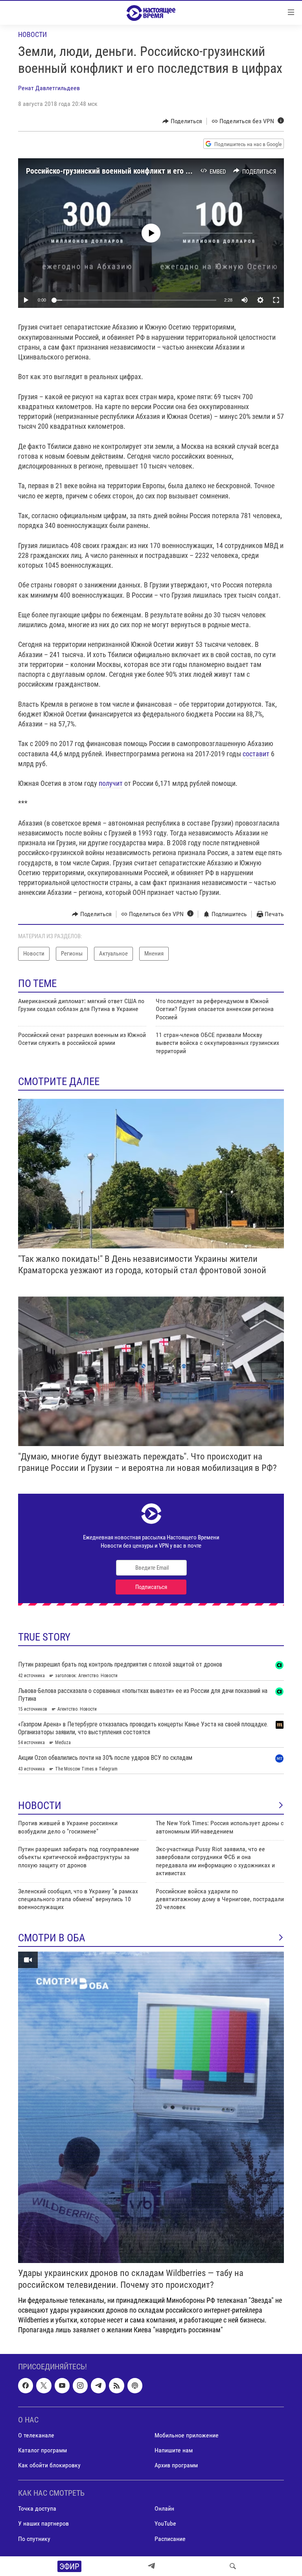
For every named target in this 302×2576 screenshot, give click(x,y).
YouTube (165, 2524)
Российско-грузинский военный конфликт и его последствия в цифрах (143, 171)
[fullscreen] (276, 300)
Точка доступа (37, 2509)
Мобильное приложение (187, 2435)
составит (256, 754)
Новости (32, 34)
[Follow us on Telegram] (98, 2386)
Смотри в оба (52, 1938)
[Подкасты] (135, 2386)
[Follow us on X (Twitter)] (44, 2386)
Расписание (170, 2539)
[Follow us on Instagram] (80, 2386)
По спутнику (34, 2539)
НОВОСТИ (40, 1806)
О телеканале (36, 2435)
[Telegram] (151, 2566)
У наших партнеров (43, 2524)
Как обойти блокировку (49, 2466)
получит (111, 783)
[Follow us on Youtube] (62, 2386)
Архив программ (176, 2466)
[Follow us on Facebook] (26, 2386)
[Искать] (233, 2566)
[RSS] (116, 2386)
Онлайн (164, 2509)
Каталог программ (42, 2450)
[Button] (182, 121)
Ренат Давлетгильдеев (49, 88)
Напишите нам (174, 2450)
